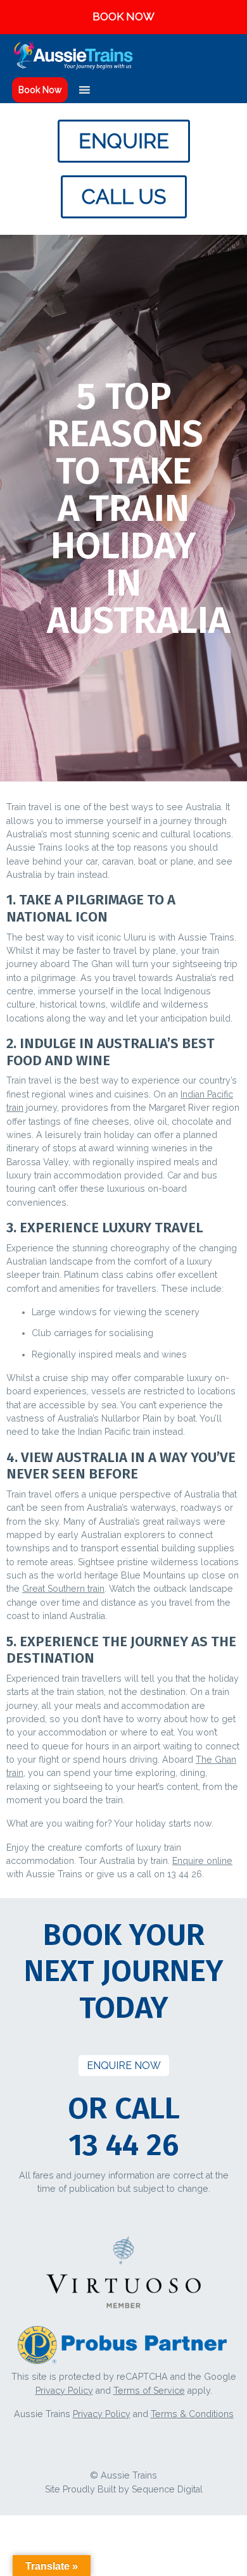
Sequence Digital (167, 2489)
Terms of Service (149, 2391)
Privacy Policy (64, 2391)
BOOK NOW (123, 16)
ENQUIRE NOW (124, 2066)
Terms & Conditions (192, 2414)
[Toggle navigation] (229, 56)
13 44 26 (123, 2145)
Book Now (40, 90)
